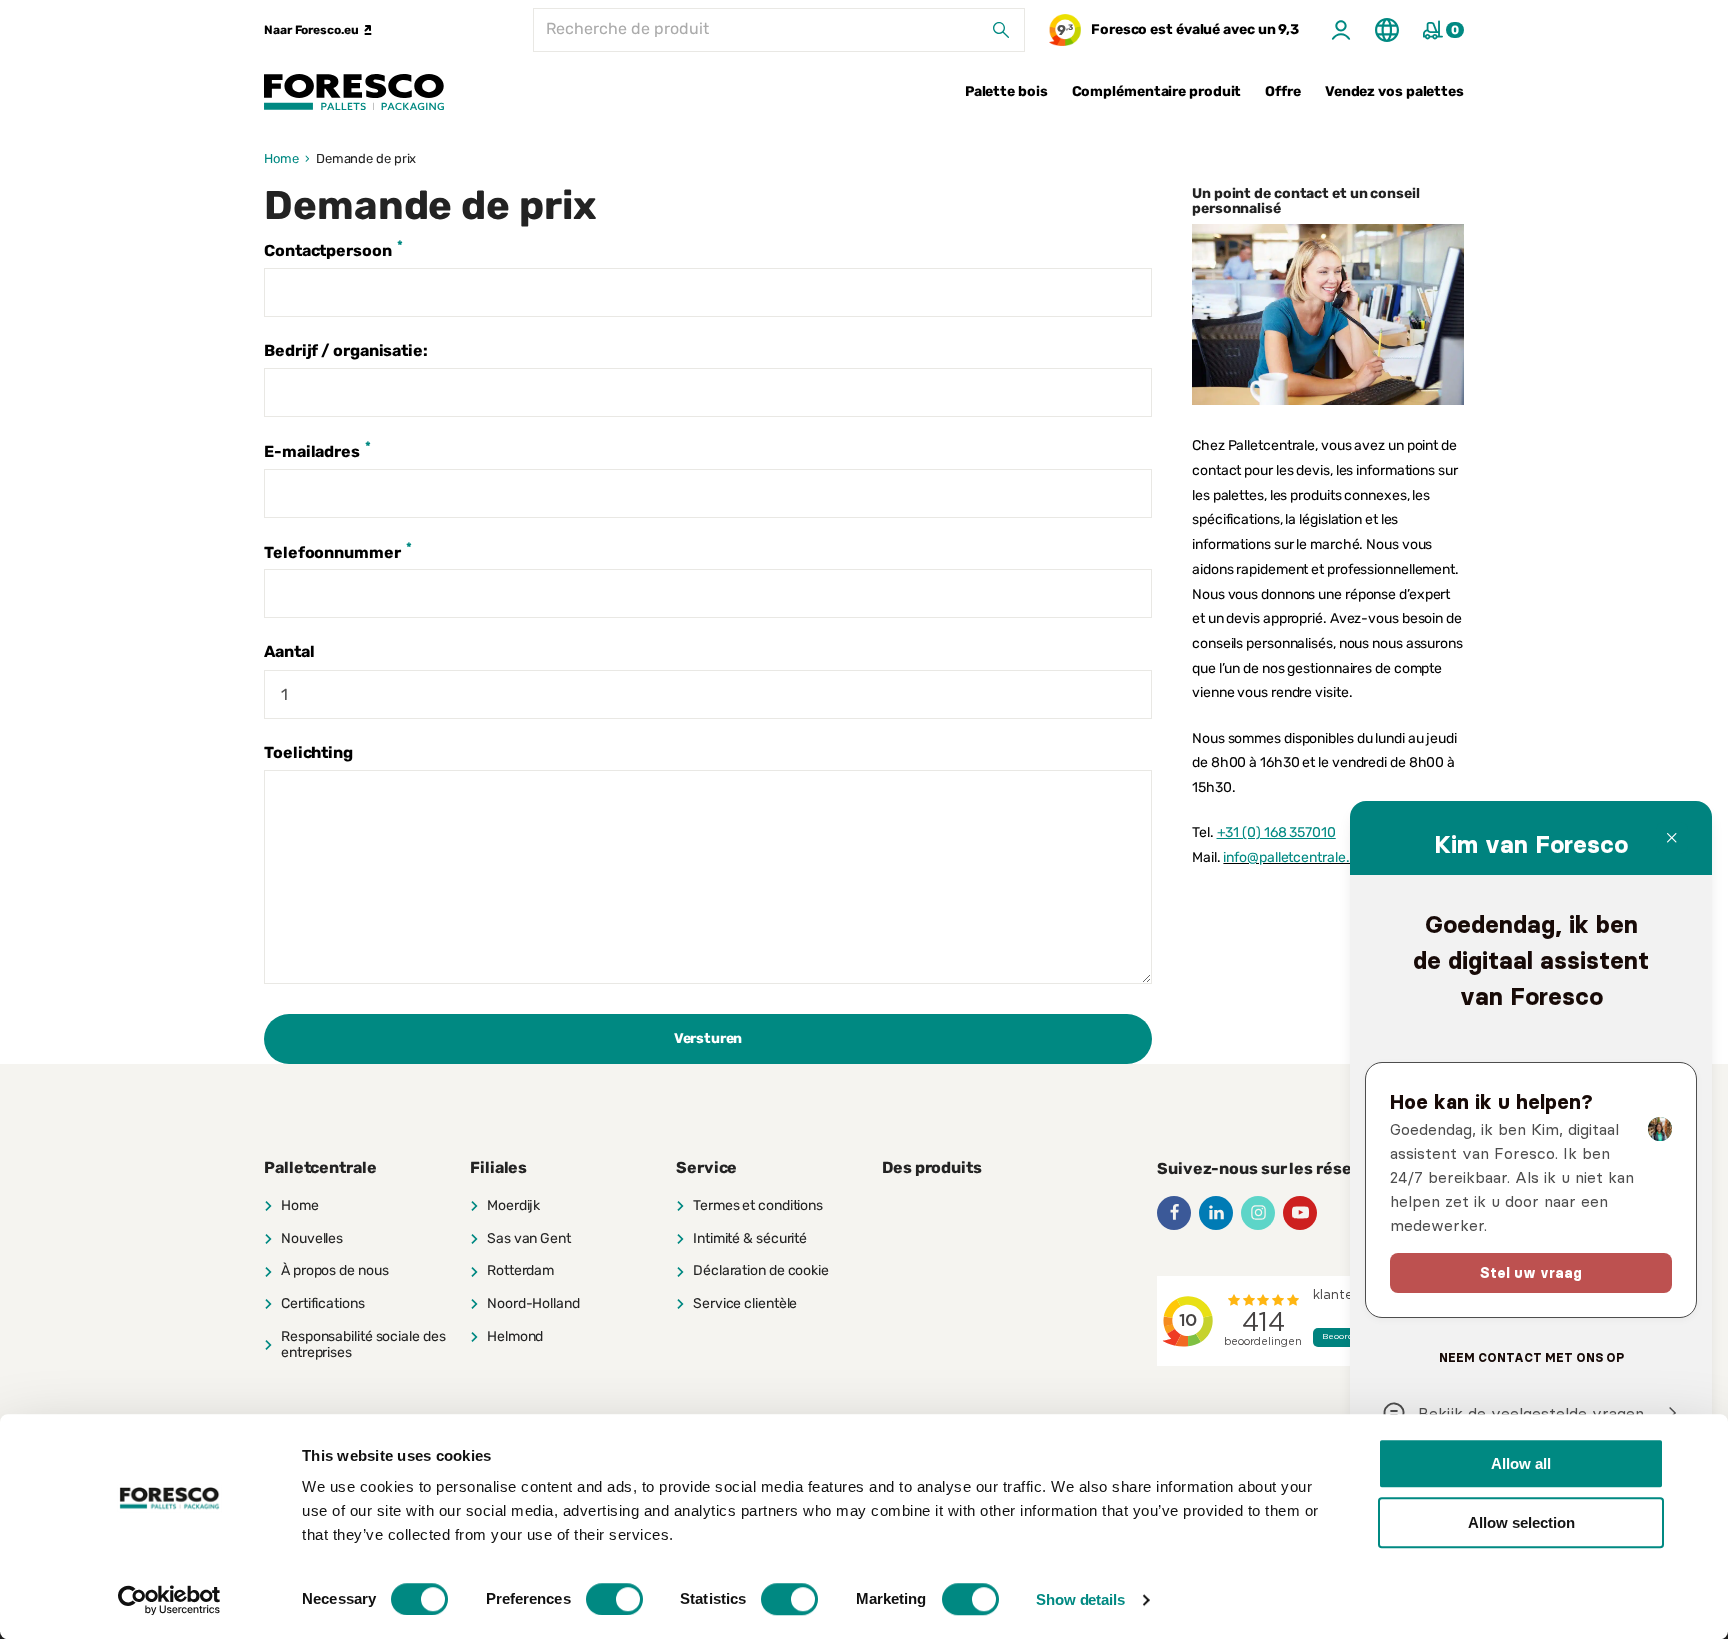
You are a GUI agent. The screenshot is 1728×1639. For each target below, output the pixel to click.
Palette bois (1006, 91)
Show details (1080, 1599)
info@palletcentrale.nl (1291, 857)
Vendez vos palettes (1394, 91)
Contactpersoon (333, 249)
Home (281, 158)
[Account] (1341, 30)
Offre (1283, 91)
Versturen (708, 1038)
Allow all (1521, 1463)
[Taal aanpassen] (1387, 30)
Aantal (289, 651)
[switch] (614, 1599)
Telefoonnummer (338, 551)
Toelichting (308, 752)
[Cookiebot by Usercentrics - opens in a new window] (169, 1600)
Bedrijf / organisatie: (346, 350)
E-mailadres (317, 450)
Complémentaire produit (1157, 91)
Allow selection (1521, 1522)
